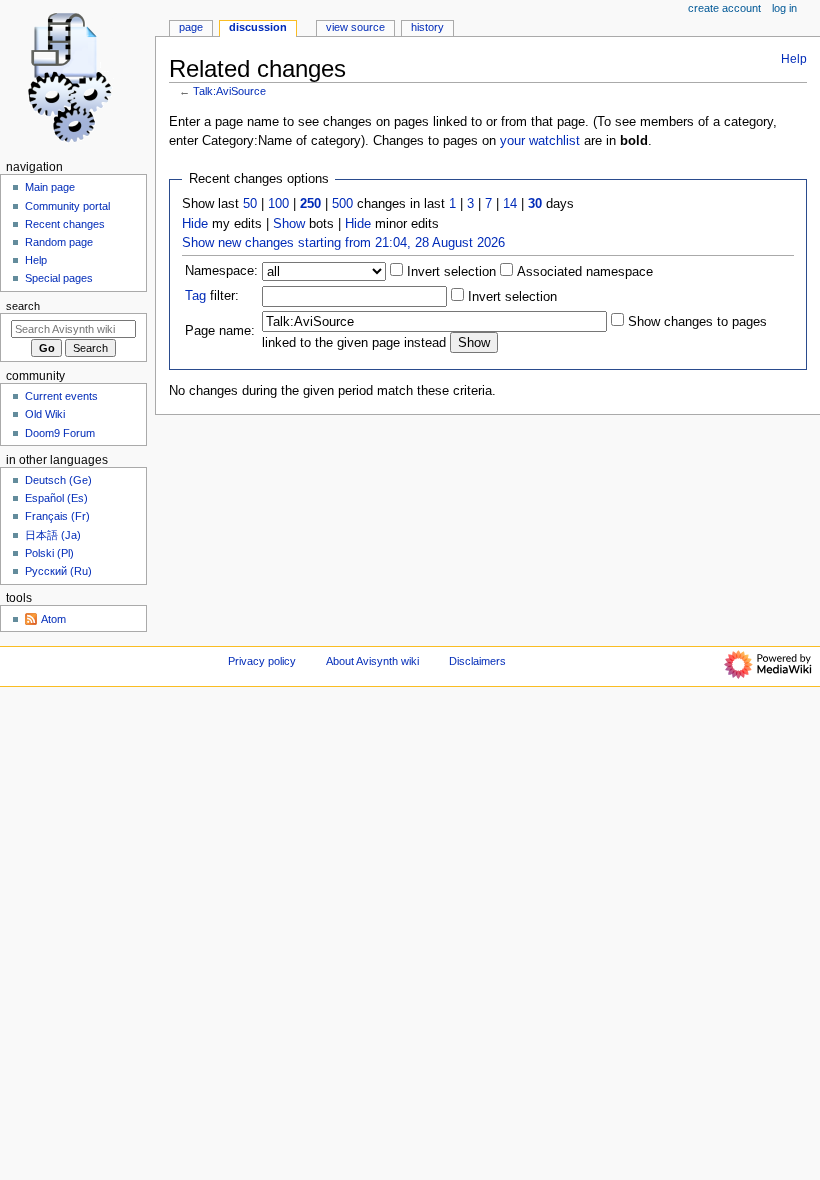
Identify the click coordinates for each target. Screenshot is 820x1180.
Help (794, 59)
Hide (195, 224)
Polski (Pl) (49, 553)
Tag (195, 296)
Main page (50, 187)
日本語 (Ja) (53, 535)
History (427, 27)
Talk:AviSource (229, 91)
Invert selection (449, 272)
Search (23, 306)
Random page (59, 242)
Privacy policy (262, 661)
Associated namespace (583, 272)
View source (355, 27)
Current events (61, 396)
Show (289, 224)
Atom (53, 619)
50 (250, 204)
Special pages (59, 278)
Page (191, 27)
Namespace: (221, 271)
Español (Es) (56, 498)
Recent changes (65, 224)
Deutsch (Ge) (58, 480)
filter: (212, 296)
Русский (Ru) (58, 571)
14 (510, 204)
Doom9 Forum (60, 433)
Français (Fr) (57, 516)
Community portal (67, 206)
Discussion (258, 27)
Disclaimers (477, 661)
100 (278, 204)
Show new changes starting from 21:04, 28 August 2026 (343, 243)
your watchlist (540, 141)
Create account (724, 8)
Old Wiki (45, 414)
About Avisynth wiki (372, 661)
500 (342, 204)
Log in (784, 8)
